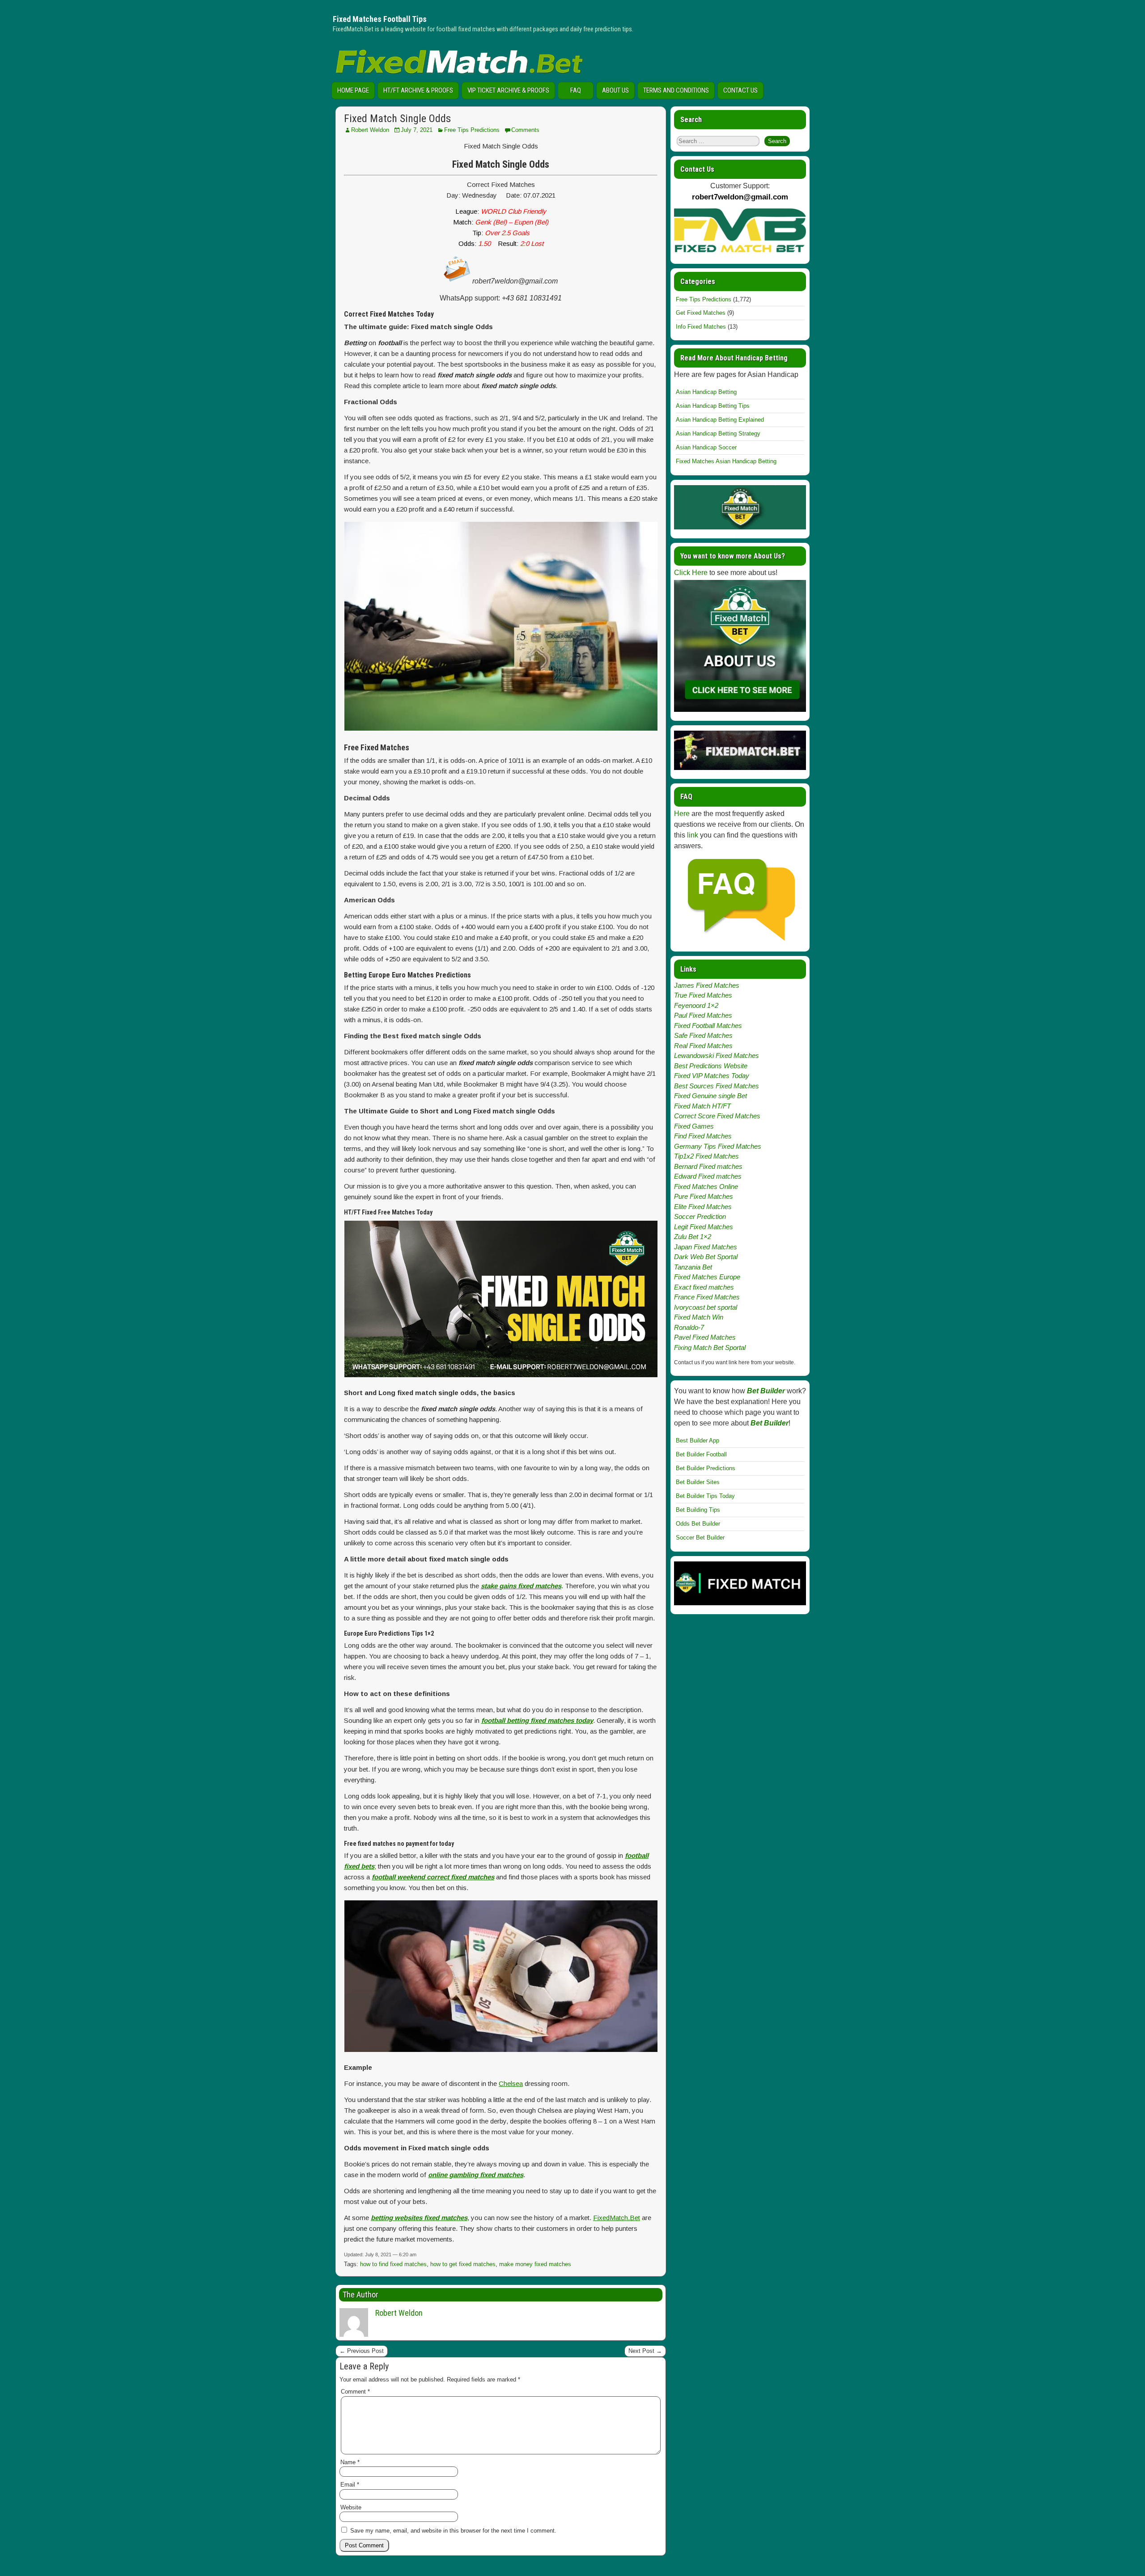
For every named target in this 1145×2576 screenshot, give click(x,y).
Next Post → (645, 2351)
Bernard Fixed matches (708, 1166)
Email (350, 2485)
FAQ (576, 90)
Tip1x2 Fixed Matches (706, 1156)
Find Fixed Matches (703, 1136)
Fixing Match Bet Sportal (710, 1347)
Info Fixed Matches (701, 327)
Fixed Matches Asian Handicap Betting (726, 461)
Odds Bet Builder (698, 1524)
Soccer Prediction (700, 1216)
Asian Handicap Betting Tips (713, 406)
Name (350, 2462)
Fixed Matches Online (706, 1186)
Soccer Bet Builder (700, 1538)
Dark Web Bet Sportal (706, 1257)
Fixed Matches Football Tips (380, 19)
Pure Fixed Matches (704, 1196)
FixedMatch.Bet (617, 2218)
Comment (355, 2392)
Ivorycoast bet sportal (706, 1307)
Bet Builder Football (701, 1454)
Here (682, 814)
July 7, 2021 (417, 130)
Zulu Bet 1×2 (693, 1237)
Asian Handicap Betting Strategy (718, 434)
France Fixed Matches (707, 1297)
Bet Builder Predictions (706, 1468)
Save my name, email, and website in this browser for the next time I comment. (453, 2531)
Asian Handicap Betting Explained (720, 420)
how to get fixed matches (463, 2264)
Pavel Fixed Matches (705, 1337)
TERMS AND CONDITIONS (676, 90)
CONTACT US (740, 90)
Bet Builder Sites (698, 1482)
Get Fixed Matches (701, 313)
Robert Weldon (370, 130)
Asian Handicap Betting (706, 392)
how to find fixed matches (393, 2264)
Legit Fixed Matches (704, 1227)
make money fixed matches (535, 2264)
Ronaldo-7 (689, 1327)
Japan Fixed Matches (706, 1247)
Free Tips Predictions (472, 130)
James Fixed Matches (707, 985)
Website (351, 2507)
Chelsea (511, 2083)
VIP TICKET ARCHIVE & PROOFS (508, 90)
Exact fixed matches (704, 1287)
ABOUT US (615, 90)
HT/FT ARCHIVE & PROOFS (418, 90)
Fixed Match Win (699, 1317)
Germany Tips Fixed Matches (718, 1146)
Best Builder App (698, 1440)
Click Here (691, 573)
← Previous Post (362, 2351)
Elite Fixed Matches (703, 1207)
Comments (525, 130)
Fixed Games (694, 1126)
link (693, 835)
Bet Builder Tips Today (705, 1496)
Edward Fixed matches (708, 1176)
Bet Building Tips (698, 1510)
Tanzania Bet (693, 1267)
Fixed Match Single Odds (397, 118)
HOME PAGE (353, 90)
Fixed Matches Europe (707, 1277)
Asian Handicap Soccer (706, 447)
